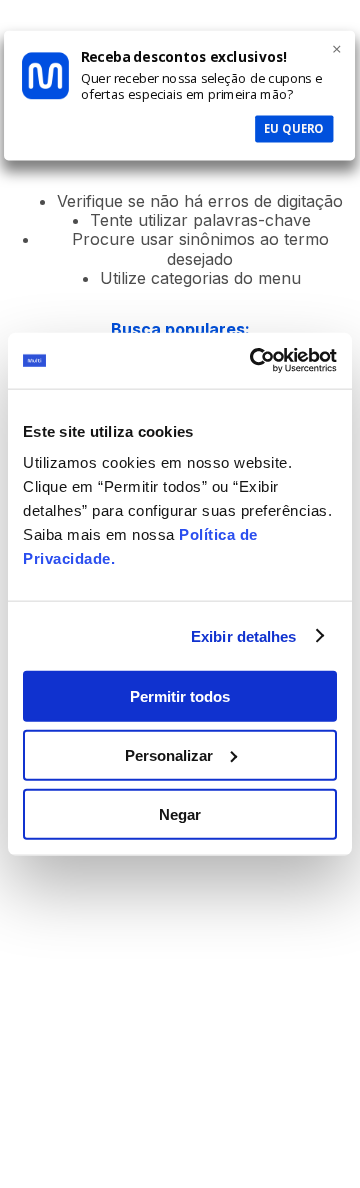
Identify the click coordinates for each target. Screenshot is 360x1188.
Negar (180, 813)
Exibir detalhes (244, 635)
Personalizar (169, 754)
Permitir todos (180, 696)
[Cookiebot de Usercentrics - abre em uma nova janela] (254, 361)
